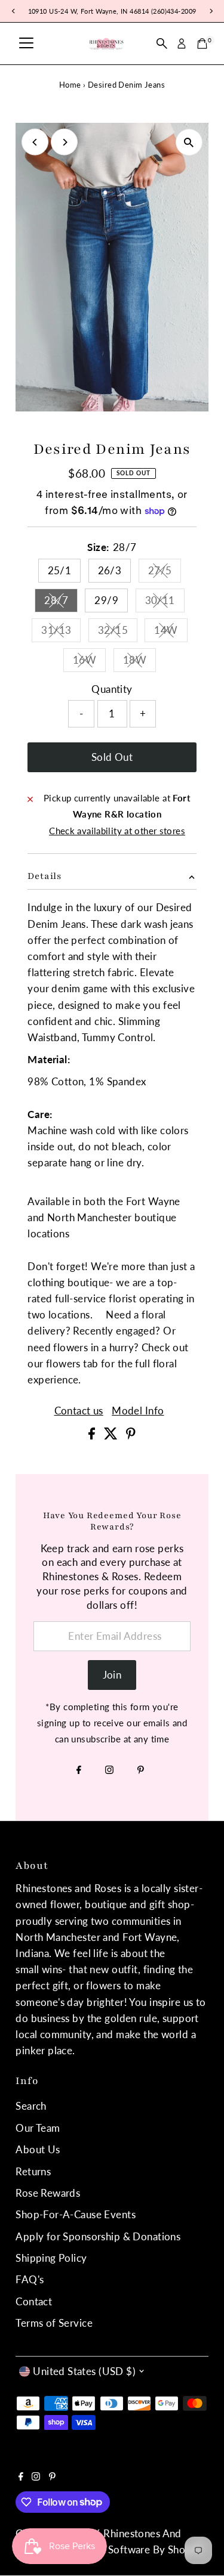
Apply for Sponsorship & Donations (98, 2236)
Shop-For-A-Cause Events (76, 2214)
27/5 (165, 573)
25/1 (60, 570)
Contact (34, 2301)
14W (171, 632)
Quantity (112, 689)
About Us (38, 2149)
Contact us (79, 1411)
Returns (33, 2171)
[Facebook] (79, 1770)
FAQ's (30, 2279)
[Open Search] (162, 44)
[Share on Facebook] (93, 1436)
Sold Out (112, 757)
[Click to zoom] (189, 142)
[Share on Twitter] (112, 1436)
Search (31, 2106)
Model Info (138, 1411)
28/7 (61, 603)
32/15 (118, 632)
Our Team (38, 2128)
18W (139, 662)
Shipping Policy (51, 2258)
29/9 (106, 600)
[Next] (64, 142)
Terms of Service (54, 2323)
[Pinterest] (141, 1770)
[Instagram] (109, 1770)
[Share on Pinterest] (131, 1436)
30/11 (165, 603)
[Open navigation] (26, 44)
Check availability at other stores (117, 831)
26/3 (110, 570)
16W (89, 662)
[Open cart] (202, 44)
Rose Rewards (48, 2193)
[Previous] (35, 142)
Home (70, 85)
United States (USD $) (84, 2371)
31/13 (61, 632)
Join (112, 1675)
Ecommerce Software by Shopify (127, 2549)
